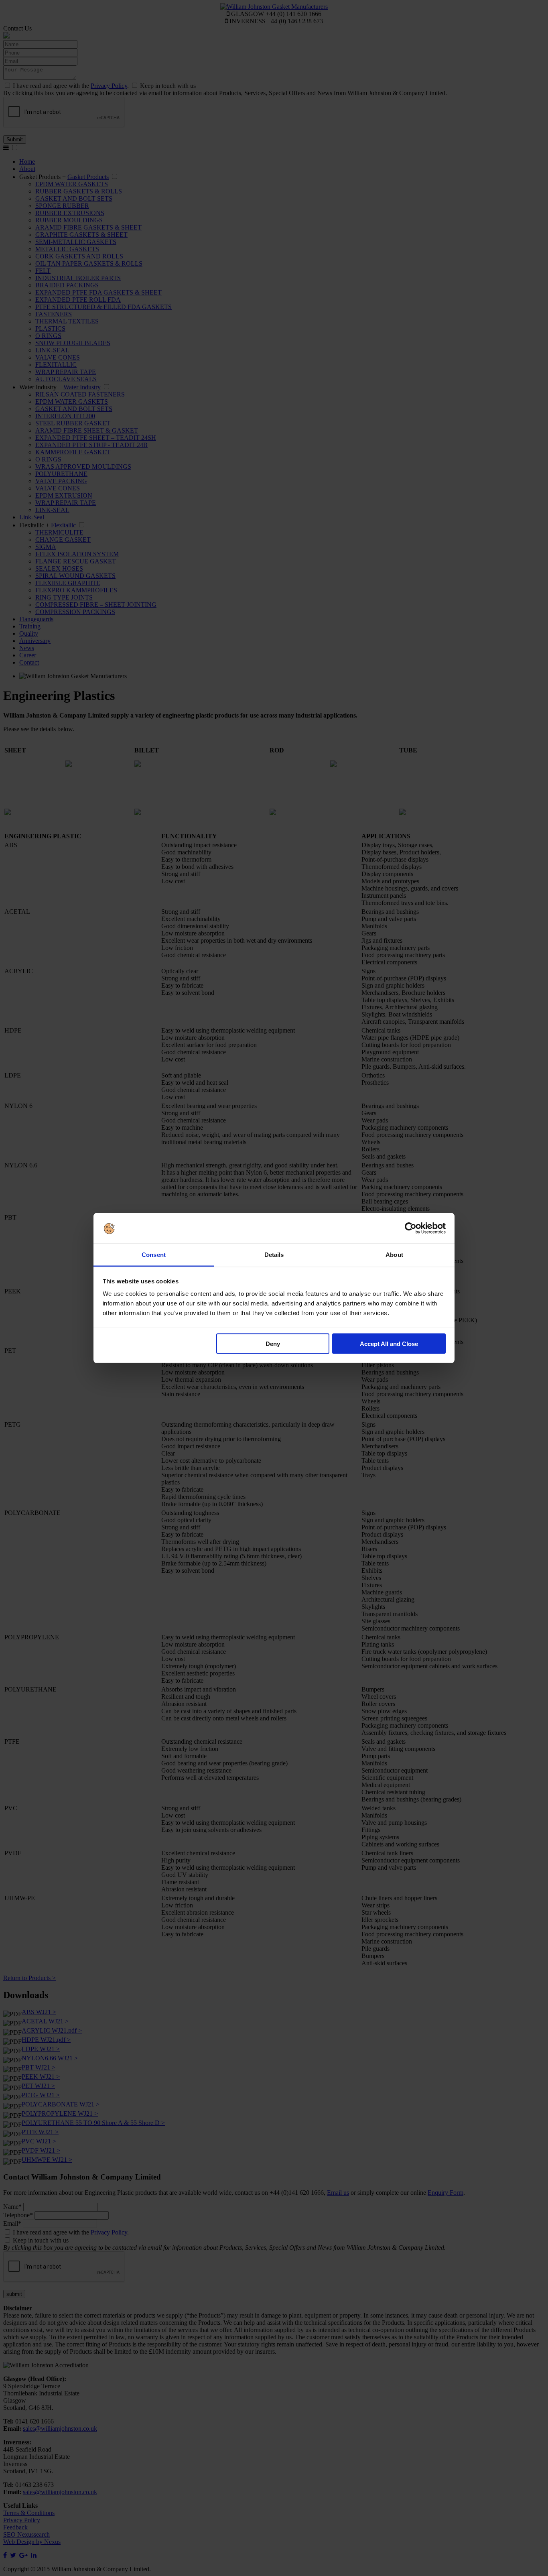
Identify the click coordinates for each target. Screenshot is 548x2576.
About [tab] (394, 1255)
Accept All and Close (389, 1343)
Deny (273, 1343)
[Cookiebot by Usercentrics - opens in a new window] (411, 1228)
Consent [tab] (154, 1255)
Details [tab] (274, 1255)
